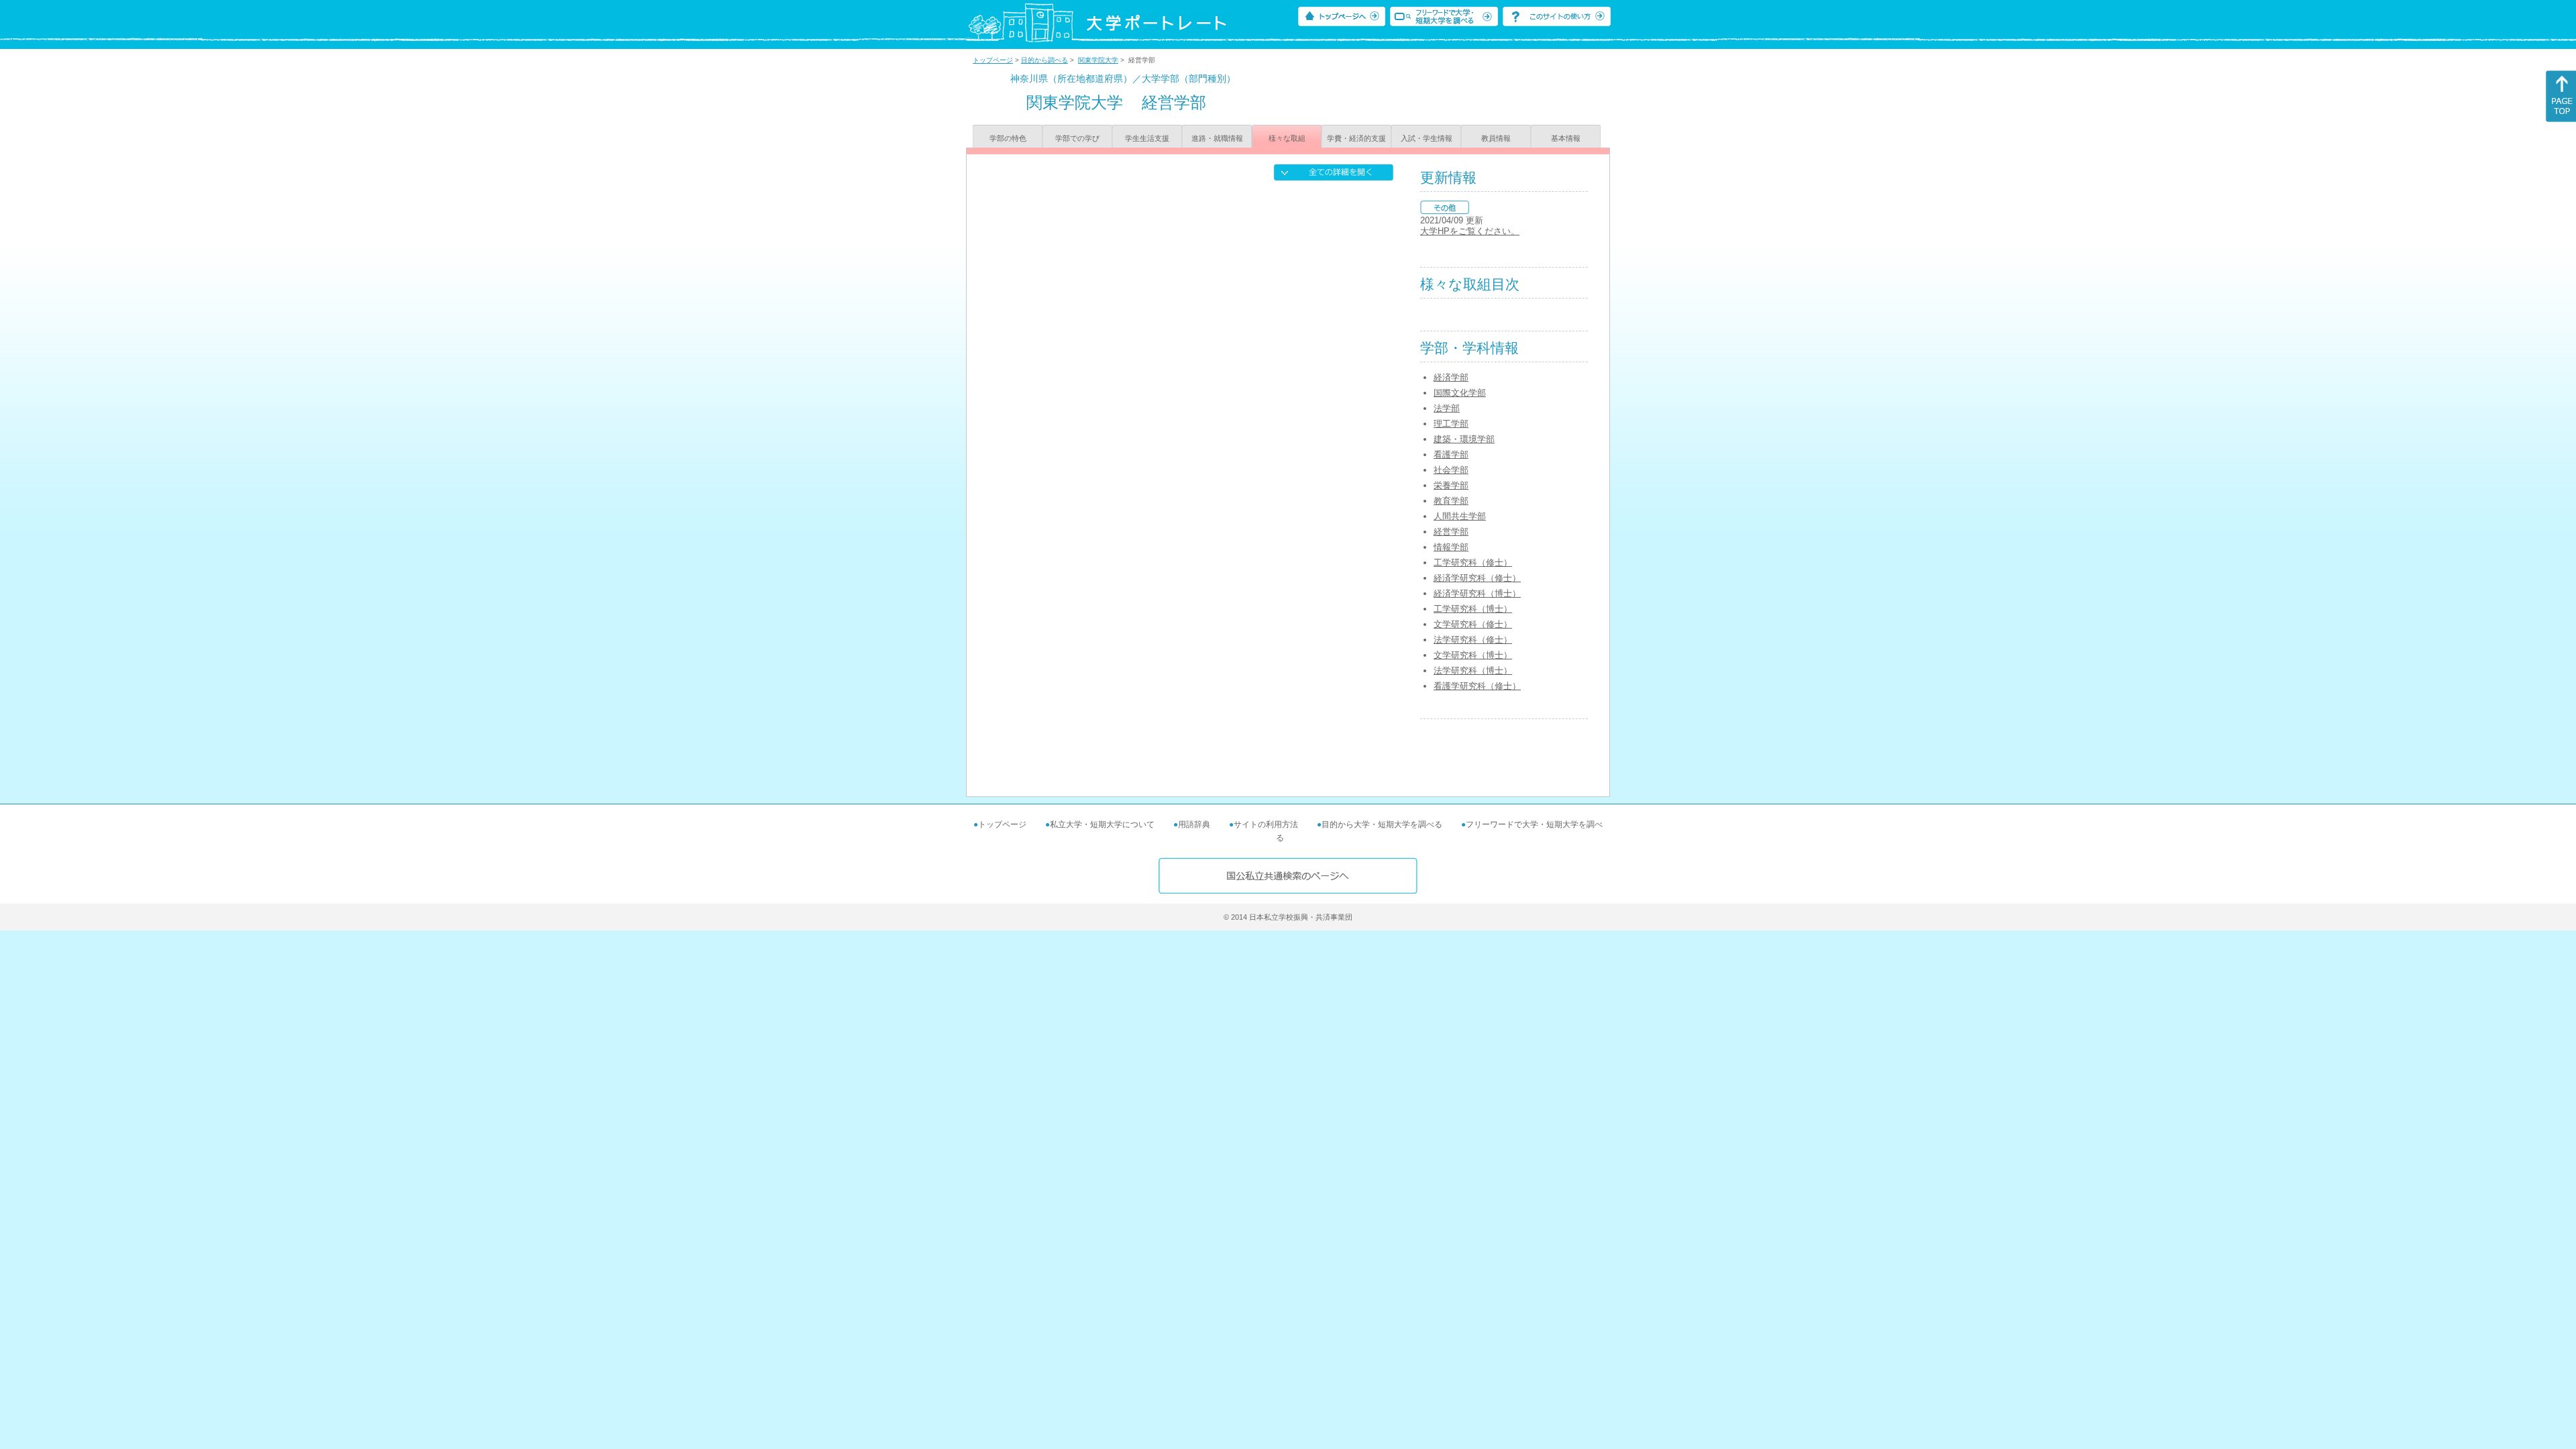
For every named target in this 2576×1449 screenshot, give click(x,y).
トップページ (993, 60)
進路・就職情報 (1217, 138)
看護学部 (1451, 454)
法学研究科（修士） (1473, 640)
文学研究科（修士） (1473, 624)
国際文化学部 (1460, 393)
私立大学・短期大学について (1102, 824)
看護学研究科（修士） (1477, 686)
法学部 (1447, 408)
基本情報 (1566, 138)
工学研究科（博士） (1473, 609)
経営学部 (1451, 532)
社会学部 (1451, 470)
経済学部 (1451, 377)
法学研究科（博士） (1473, 670)
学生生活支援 (1147, 138)
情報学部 (1451, 547)
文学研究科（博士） (1473, 655)
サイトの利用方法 (1266, 824)
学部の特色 (1008, 138)
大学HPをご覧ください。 (1470, 231)
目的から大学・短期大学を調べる (1382, 824)
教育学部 (1451, 501)
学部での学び (1077, 138)
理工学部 (1451, 424)
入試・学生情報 (1427, 138)
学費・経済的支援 (1356, 138)
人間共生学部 (1460, 516)
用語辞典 (1194, 824)
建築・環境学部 (1464, 439)
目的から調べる (1044, 60)
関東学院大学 (1098, 60)
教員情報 (1496, 138)
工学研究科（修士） (1473, 562)
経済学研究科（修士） (1477, 578)
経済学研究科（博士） (1477, 593)
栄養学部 (1451, 485)
